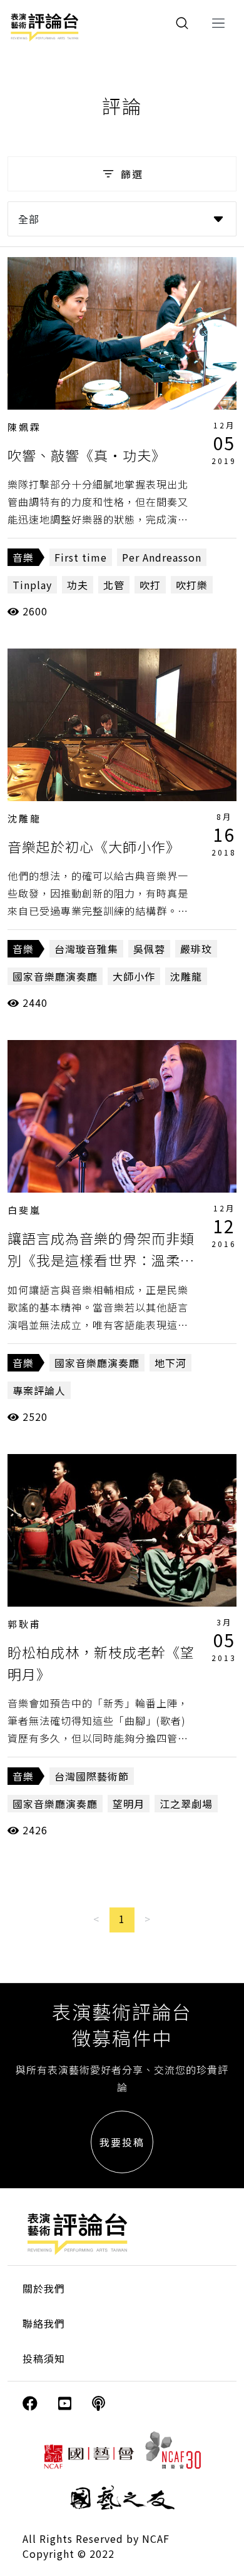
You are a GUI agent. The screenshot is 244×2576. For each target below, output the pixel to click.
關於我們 (44, 2288)
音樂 (23, 557)
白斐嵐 (24, 1210)
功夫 (78, 585)
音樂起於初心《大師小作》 (94, 846)
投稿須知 (44, 2358)
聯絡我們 (44, 2323)
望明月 (129, 1804)
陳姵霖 (24, 427)
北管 (114, 585)
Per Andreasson (162, 557)
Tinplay (32, 585)
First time (81, 557)
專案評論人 (39, 1390)
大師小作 (134, 976)
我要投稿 (122, 2142)
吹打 (150, 585)
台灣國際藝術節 (92, 1776)
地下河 (170, 1363)
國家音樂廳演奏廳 (55, 976)
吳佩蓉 (149, 949)
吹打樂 (192, 585)
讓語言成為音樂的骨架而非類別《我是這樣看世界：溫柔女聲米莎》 (101, 1260)
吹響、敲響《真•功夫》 (87, 455)
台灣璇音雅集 (86, 949)
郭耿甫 (24, 1624)
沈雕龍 (24, 818)
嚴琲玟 (196, 949)
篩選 (132, 174)
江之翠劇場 (186, 1804)
